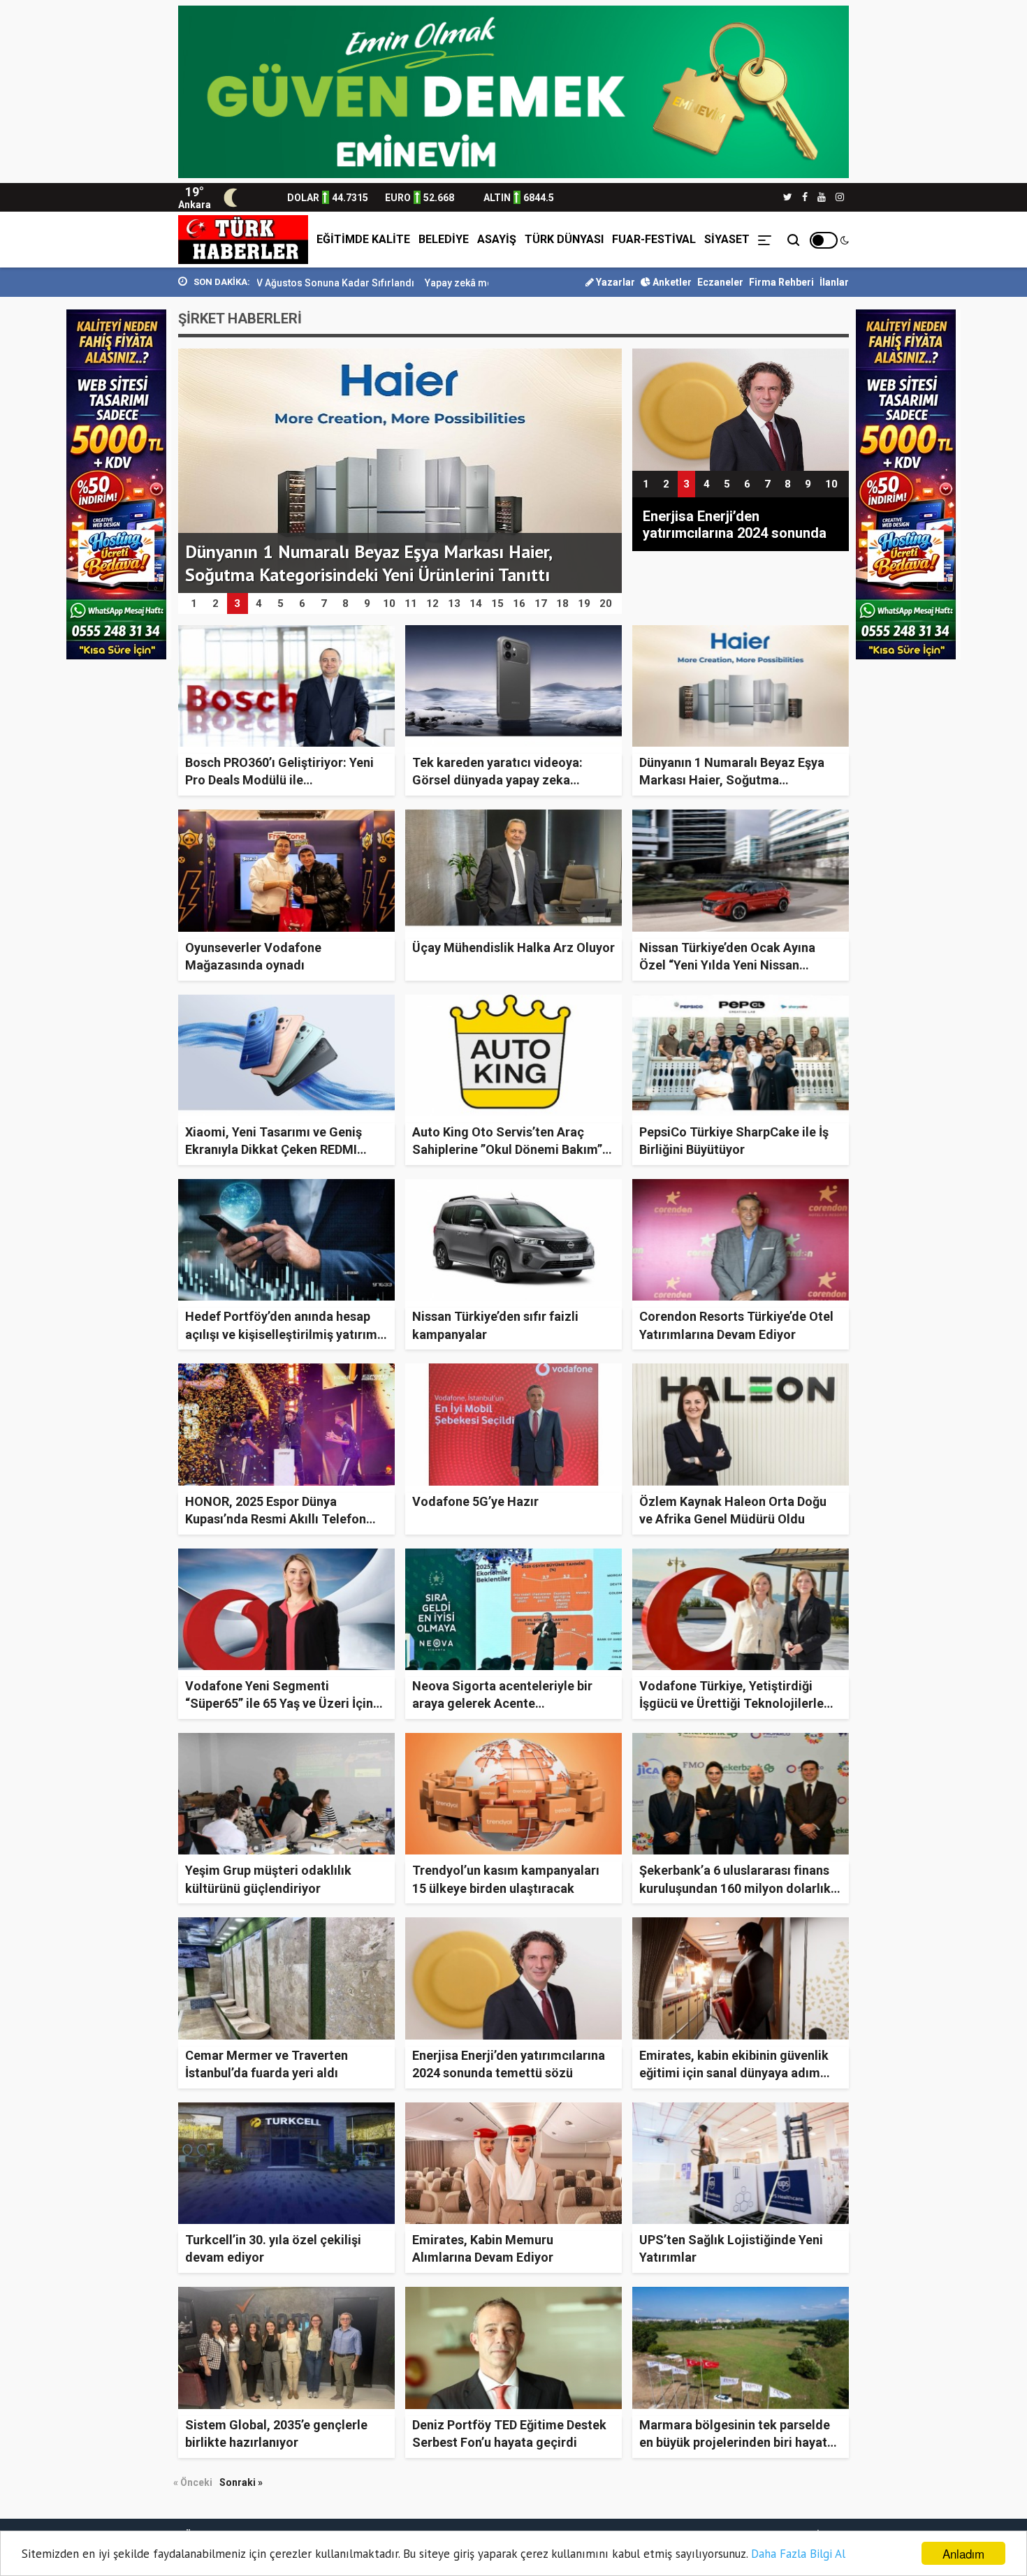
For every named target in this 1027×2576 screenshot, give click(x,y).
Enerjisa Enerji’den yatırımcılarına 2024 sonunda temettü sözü (735, 525)
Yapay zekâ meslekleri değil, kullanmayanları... (406, 283)
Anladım (963, 2553)
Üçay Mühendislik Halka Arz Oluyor (513, 947)
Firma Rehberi (781, 282)
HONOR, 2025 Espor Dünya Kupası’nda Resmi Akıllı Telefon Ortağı (276, 1519)
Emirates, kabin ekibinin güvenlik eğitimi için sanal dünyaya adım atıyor (734, 2073)
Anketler (671, 282)
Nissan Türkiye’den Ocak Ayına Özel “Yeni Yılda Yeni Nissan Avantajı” (727, 965)
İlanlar (834, 282)
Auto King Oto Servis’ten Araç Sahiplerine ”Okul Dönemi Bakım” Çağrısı (507, 1149)
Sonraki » (241, 2482)
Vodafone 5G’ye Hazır (475, 1501)
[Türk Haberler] (243, 240)
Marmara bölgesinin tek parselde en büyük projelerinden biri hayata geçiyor (737, 2442)
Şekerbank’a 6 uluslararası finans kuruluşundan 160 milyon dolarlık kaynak (735, 1888)
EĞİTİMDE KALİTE (363, 239)
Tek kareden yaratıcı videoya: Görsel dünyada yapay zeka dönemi (497, 780)
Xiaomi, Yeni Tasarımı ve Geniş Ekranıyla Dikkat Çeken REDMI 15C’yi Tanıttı (274, 1149)
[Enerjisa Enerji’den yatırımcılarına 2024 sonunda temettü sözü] (741, 409)
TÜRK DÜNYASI (564, 239)
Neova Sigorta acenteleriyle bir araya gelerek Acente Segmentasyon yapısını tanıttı (502, 1703)
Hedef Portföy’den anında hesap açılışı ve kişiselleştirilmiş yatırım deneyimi (281, 1334)
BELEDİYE (444, 239)
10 (831, 484)
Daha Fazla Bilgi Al (798, 2554)
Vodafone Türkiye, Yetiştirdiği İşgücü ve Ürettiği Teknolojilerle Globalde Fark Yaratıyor (731, 1703)
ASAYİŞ (497, 239)
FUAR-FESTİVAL (654, 239)
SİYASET (727, 239)
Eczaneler (720, 282)
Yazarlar (614, 282)
